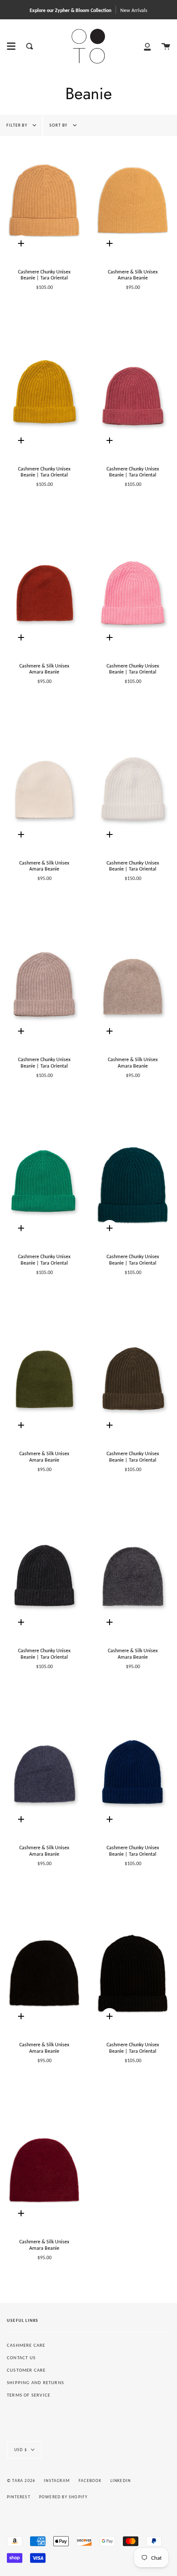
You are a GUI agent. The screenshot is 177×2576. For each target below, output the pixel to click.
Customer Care (26, 2370)
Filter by (18, 125)
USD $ (21, 2450)
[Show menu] (11, 46)
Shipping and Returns (35, 2383)
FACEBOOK (90, 2480)
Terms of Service (29, 2395)
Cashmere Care (26, 2345)
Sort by (59, 125)
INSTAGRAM (57, 2480)
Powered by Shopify (64, 2497)
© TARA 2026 (21, 2480)
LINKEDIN (121, 2480)
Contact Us (21, 2358)
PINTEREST (19, 2497)
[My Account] (147, 46)
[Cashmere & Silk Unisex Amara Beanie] (133, 200)
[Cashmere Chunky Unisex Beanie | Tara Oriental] (44, 200)
